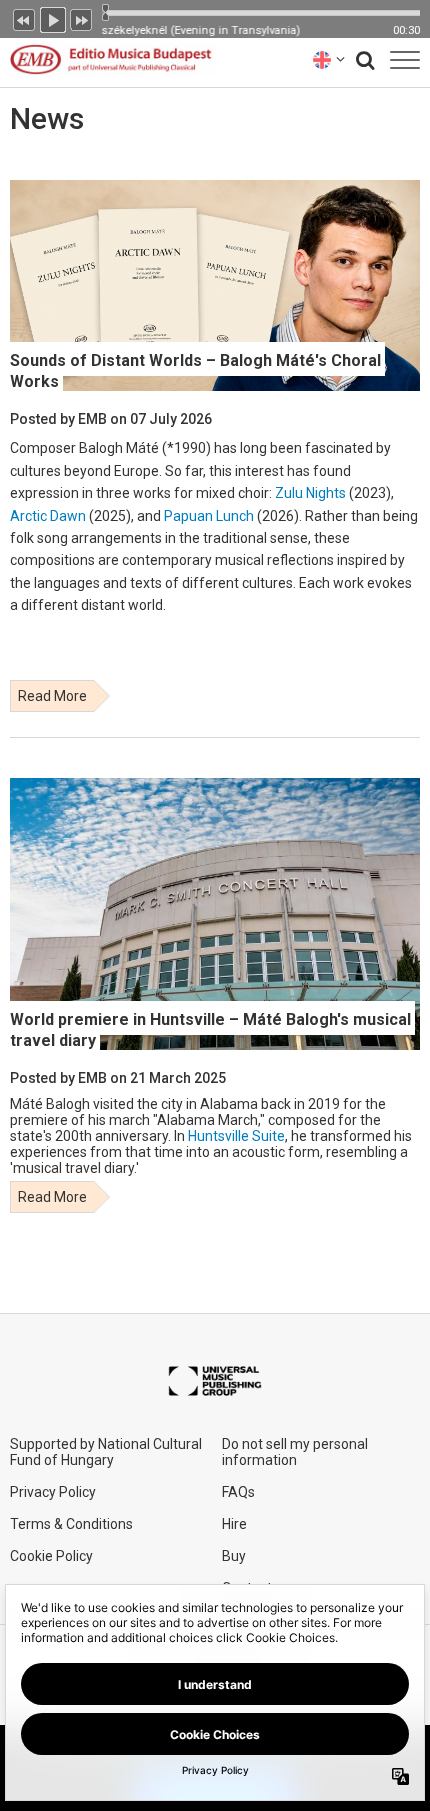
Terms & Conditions (71, 1524)
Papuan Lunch (209, 516)
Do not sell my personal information (295, 1452)
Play (53, 18)
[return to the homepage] (108, 59)
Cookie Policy (51, 1556)
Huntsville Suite (236, 1136)
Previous (24, 18)
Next (82, 18)
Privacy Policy (53, 1492)
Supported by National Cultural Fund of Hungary (106, 1452)
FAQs (238, 1492)
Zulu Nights (310, 493)
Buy (234, 1556)
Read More (52, 696)
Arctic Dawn (48, 516)
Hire (234, 1524)
